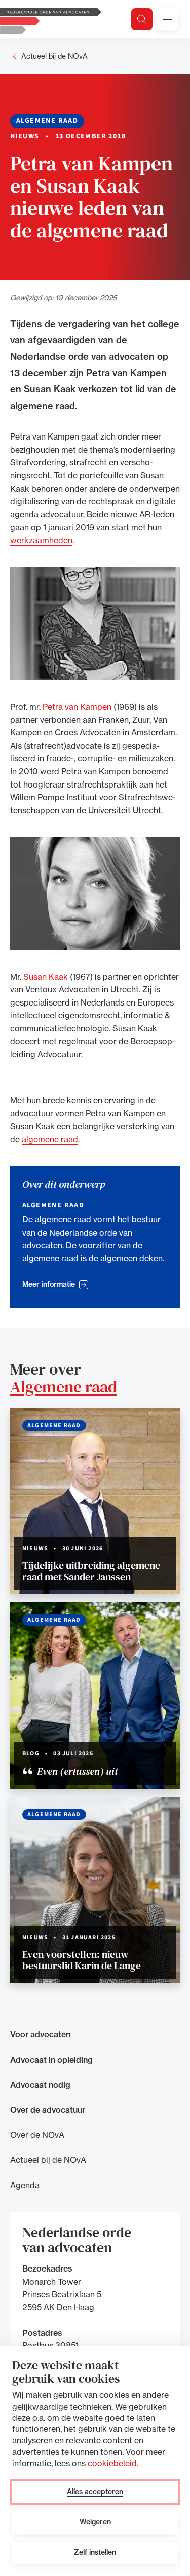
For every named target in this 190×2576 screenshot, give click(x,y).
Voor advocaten (40, 2034)
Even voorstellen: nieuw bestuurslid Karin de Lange (82, 1960)
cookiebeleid (112, 2463)
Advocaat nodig (40, 2085)
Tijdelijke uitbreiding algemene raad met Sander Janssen (91, 1571)
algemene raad (50, 1139)
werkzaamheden (41, 540)
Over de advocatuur (48, 2110)
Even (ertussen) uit (77, 1771)
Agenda (25, 2185)
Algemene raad (64, 1387)
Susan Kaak (46, 977)
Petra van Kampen (77, 707)
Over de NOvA (37, 2135)
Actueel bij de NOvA (54, 56)
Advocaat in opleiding (51, 2060)
